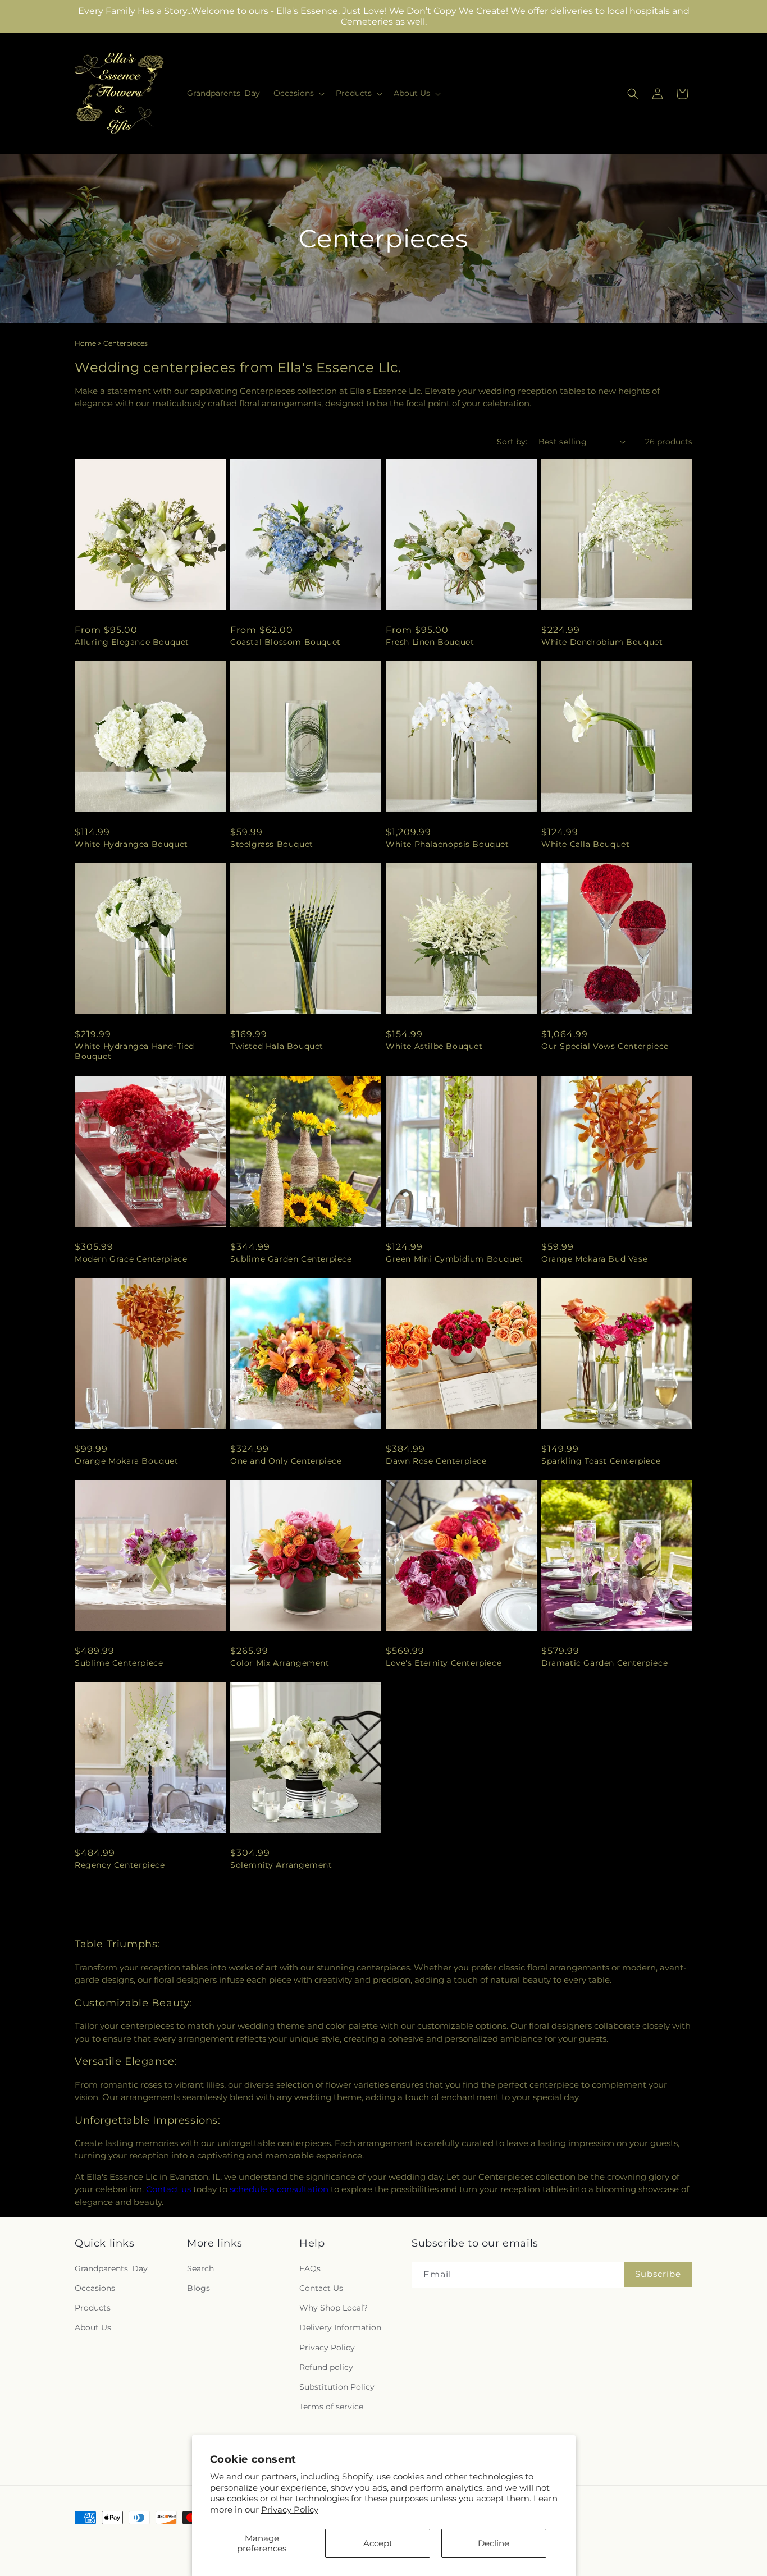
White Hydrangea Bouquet (131, 844)
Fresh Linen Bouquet (430, 642)
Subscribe (658, 2274)
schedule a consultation (279, 2189)
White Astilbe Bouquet (434, 1046)
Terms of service (331, 2407)
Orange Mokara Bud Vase (594, 1259)
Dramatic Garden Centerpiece (604, 1663)
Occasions (95, 2288)
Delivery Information (340, 2327)
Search (200, 2268)
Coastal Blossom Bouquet (286, 642)
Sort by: (512, 442)
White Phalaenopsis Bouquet (448, 844)
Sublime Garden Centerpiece (291, 1259)
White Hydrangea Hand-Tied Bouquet (134, 1051)
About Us (93, 2327)
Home (85, 343)
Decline (494, 2543)
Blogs (198, 2288)
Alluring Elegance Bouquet (132, 642)
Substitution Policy (337, 2387)
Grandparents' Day (111, 2268)
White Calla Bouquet (585, 844)
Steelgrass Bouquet (272, 844)
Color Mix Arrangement (280, 1663)
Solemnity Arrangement (281, 1865)
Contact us (168, 2189)
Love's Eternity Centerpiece (444, 1663)
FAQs (310, 2268)
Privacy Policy (290, 2509)
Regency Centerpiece (120, 1865)
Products (93, 2308)
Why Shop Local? (334, 2308)
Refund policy (326, 2367)
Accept (378, 2543)
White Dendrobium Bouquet (602, 642)
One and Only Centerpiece (286, 1461)
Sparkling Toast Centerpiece (601, 1461)
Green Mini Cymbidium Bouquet (455, 1259)
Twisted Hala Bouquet (277, 1046)
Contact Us (321, 2288)
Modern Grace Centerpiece (131, 1259)
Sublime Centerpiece (119, 1663)
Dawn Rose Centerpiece (436, 1461)
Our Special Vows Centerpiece (605, 1046)
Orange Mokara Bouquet (127, 1461)
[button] (298, 93)
